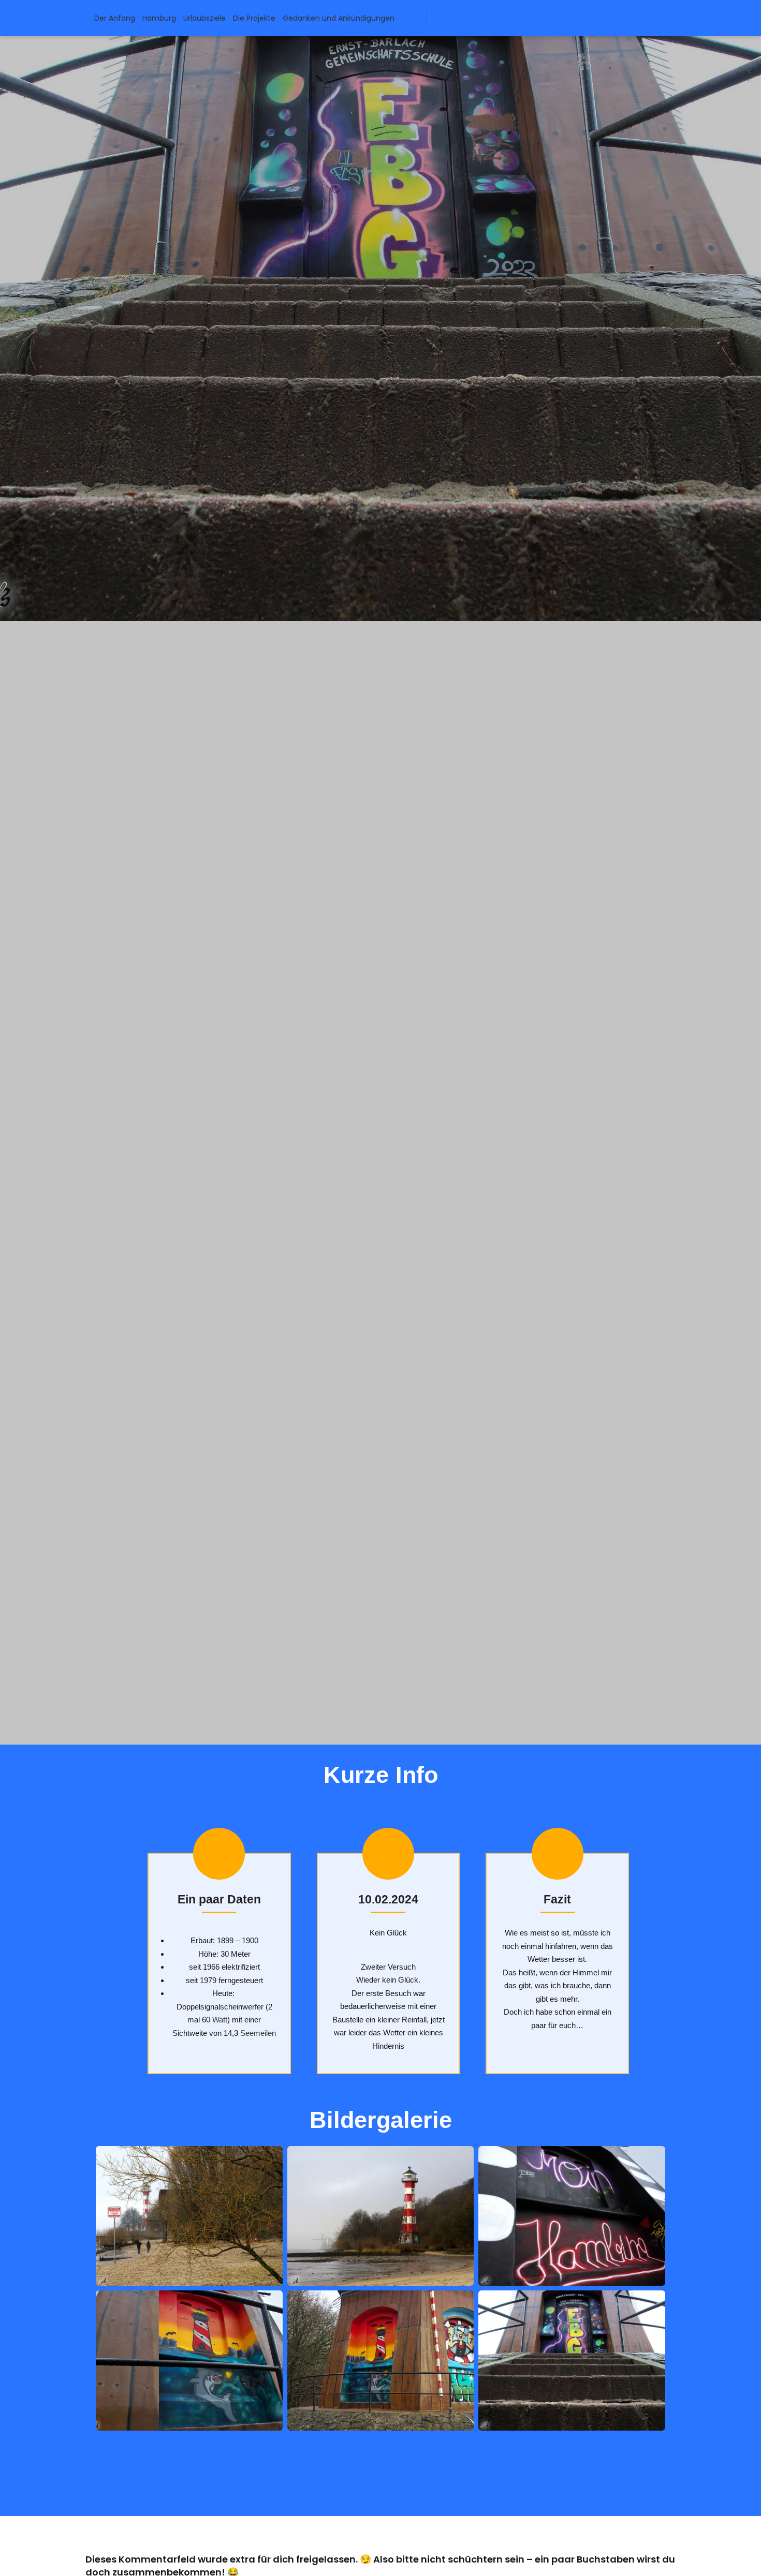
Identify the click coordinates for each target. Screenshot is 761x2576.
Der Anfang (115, 18)
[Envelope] (445, 18)
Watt (220, 2020)
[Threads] (503, 18)
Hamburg (159, 18)
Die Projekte (254, 18)
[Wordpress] (464, 18)
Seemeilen (258, 2033)
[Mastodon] (484, 18)
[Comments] (522, 18)
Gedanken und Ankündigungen (339, 18)
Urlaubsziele (204, 18)
